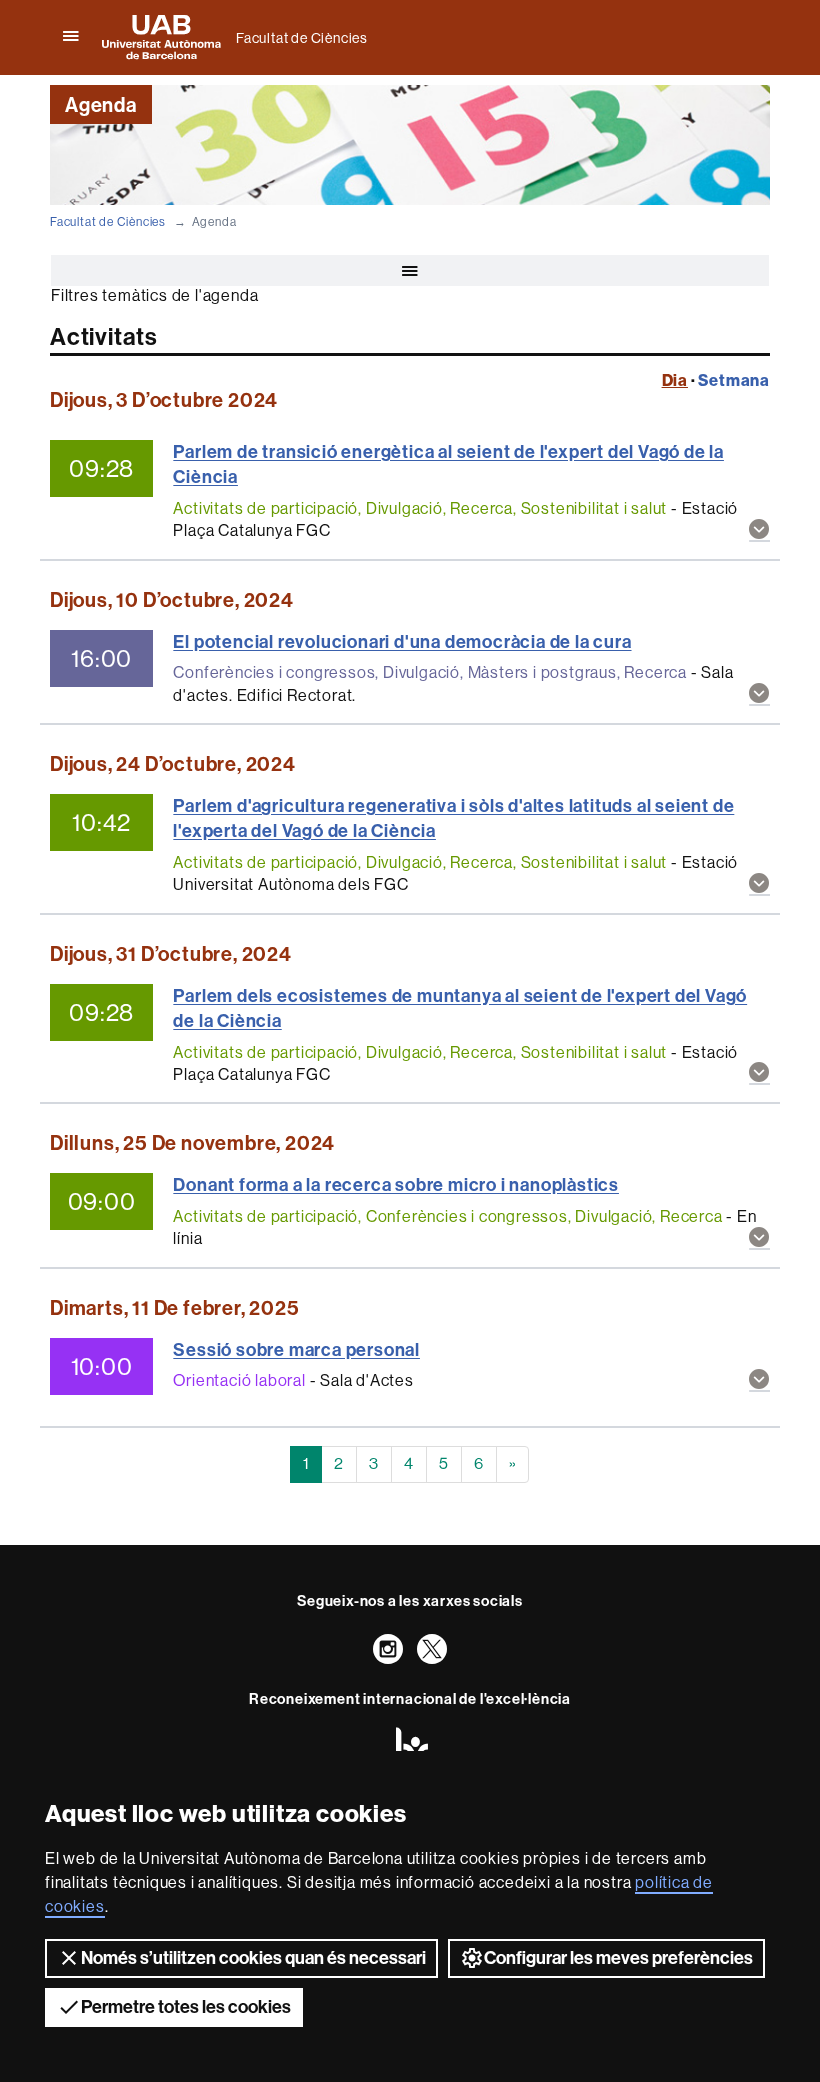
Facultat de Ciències (302, 38)
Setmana (734, 380)
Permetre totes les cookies (186, 2007)
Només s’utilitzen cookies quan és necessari (253, 1958)
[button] (759, 531)
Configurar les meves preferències (618, 1958)
